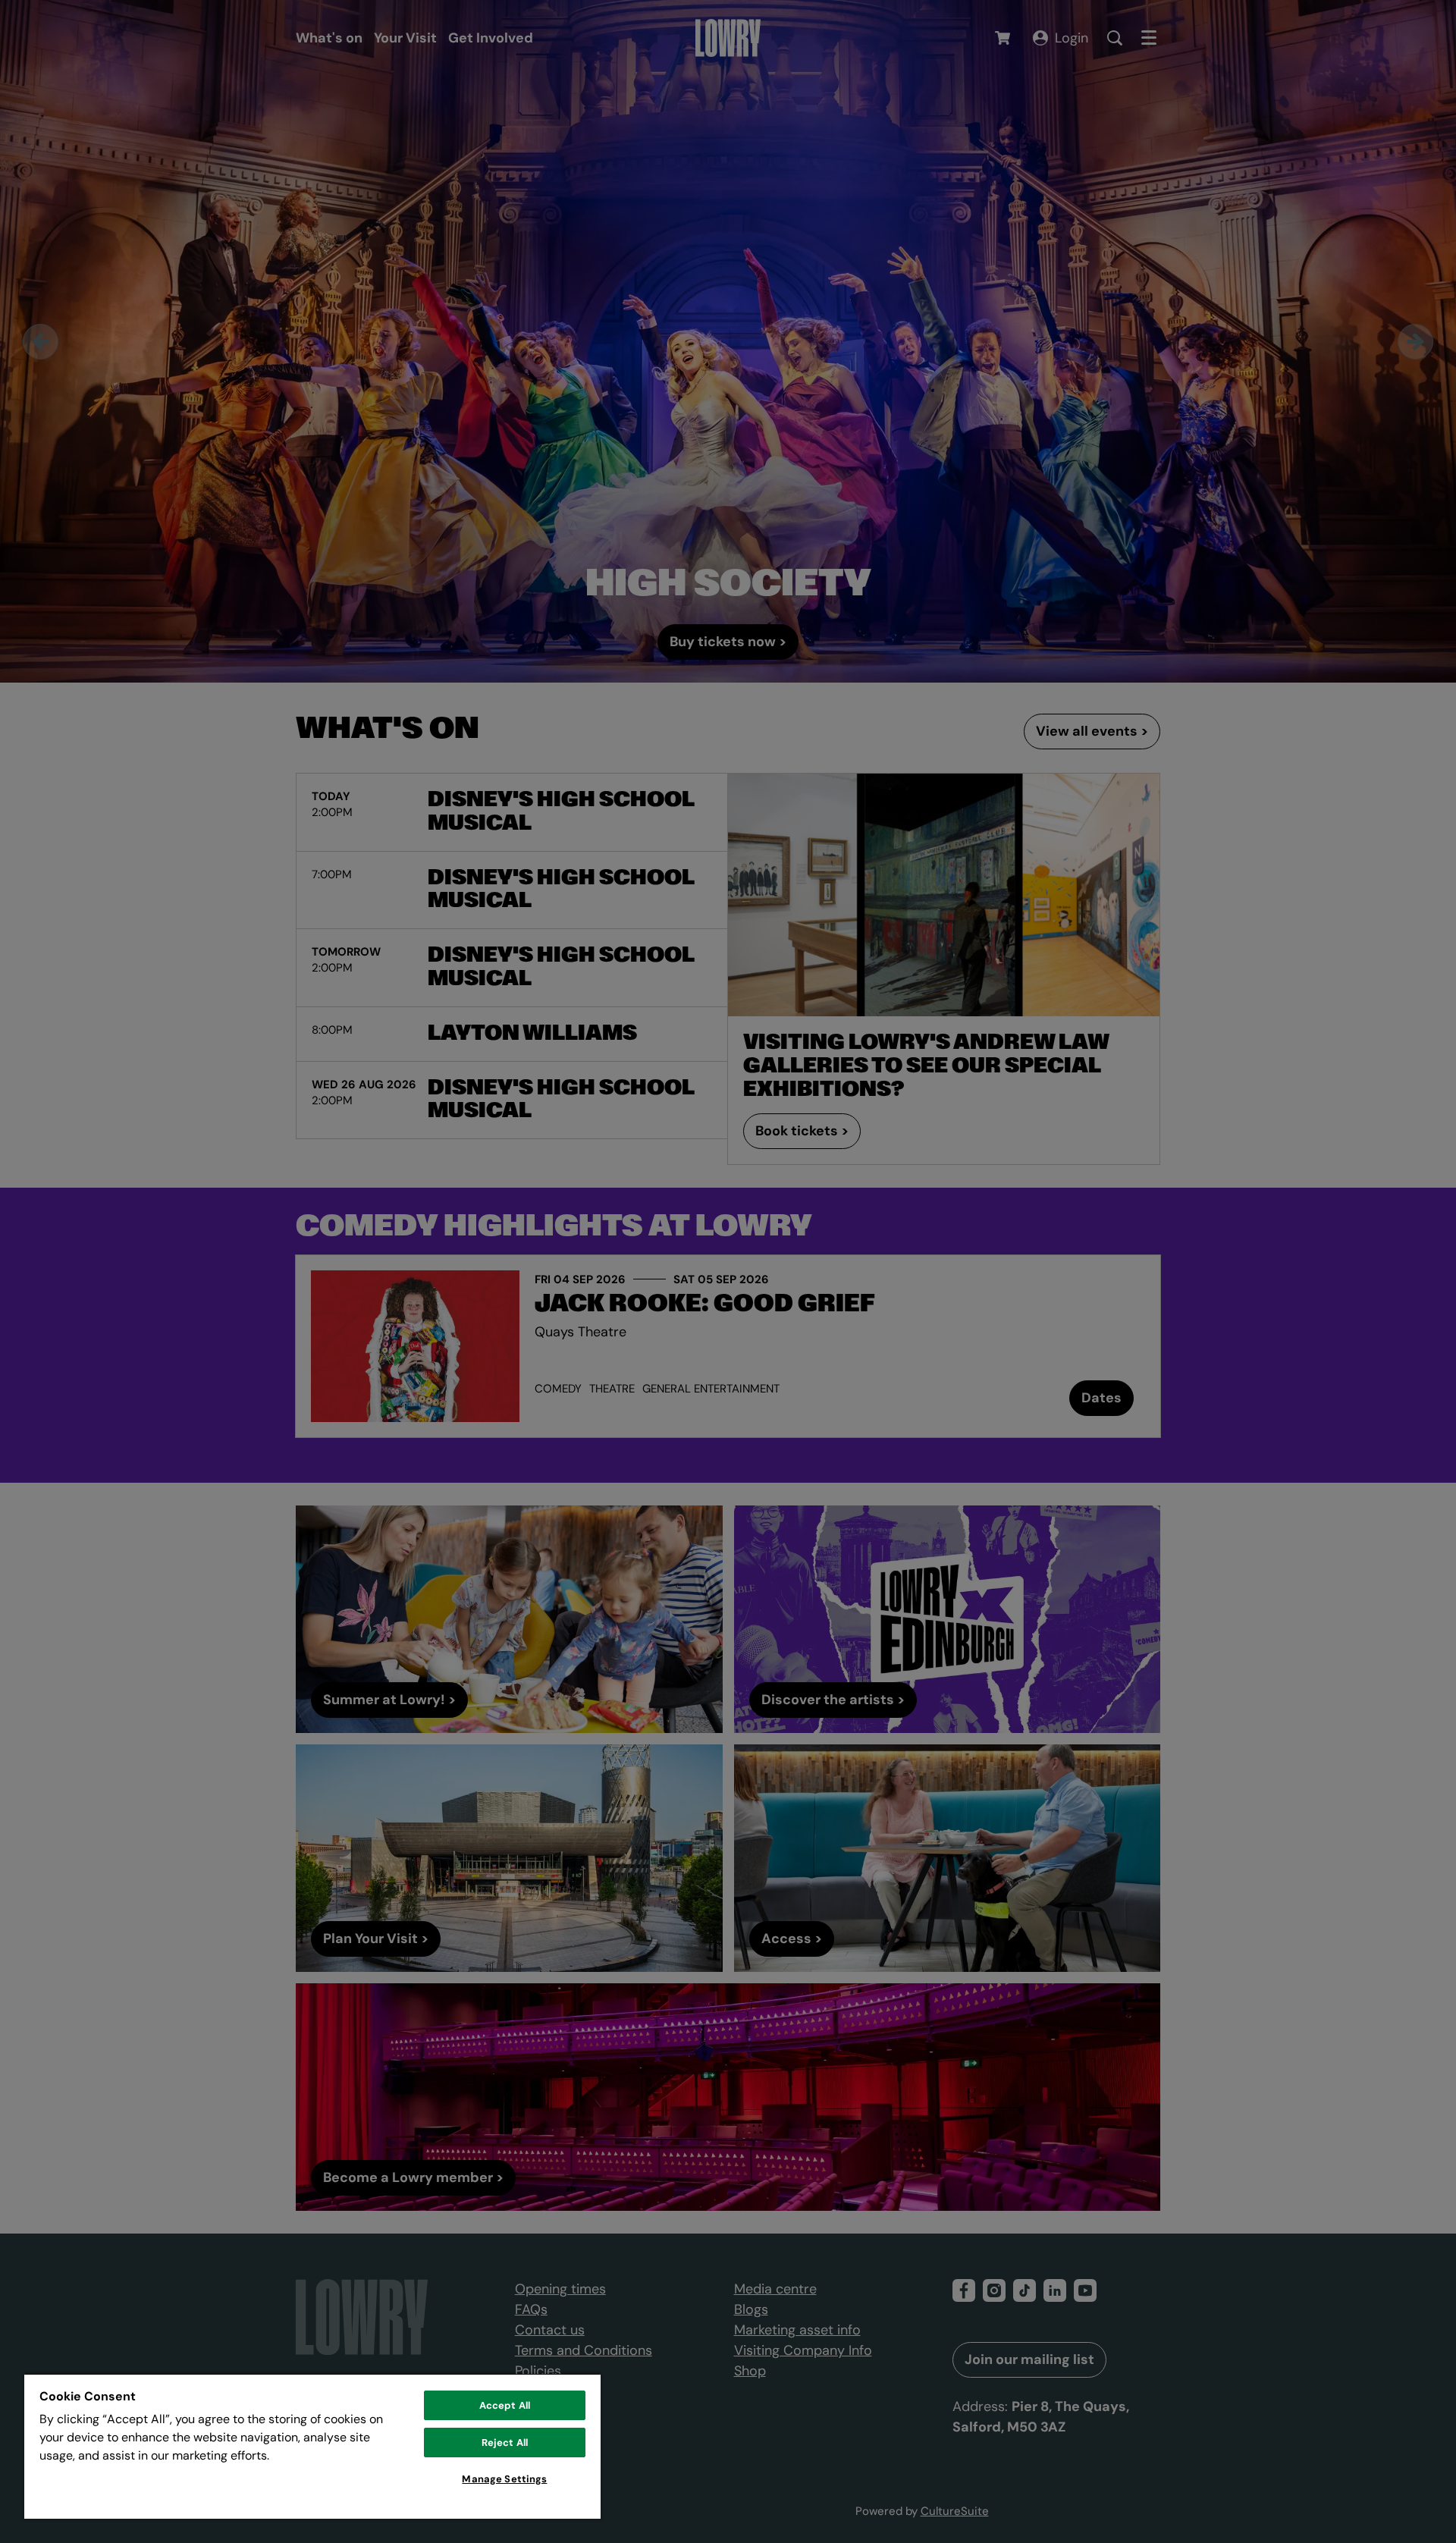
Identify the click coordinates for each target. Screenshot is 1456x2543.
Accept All (505, 2405)
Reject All (505, 2443)
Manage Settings (504, 2479)
